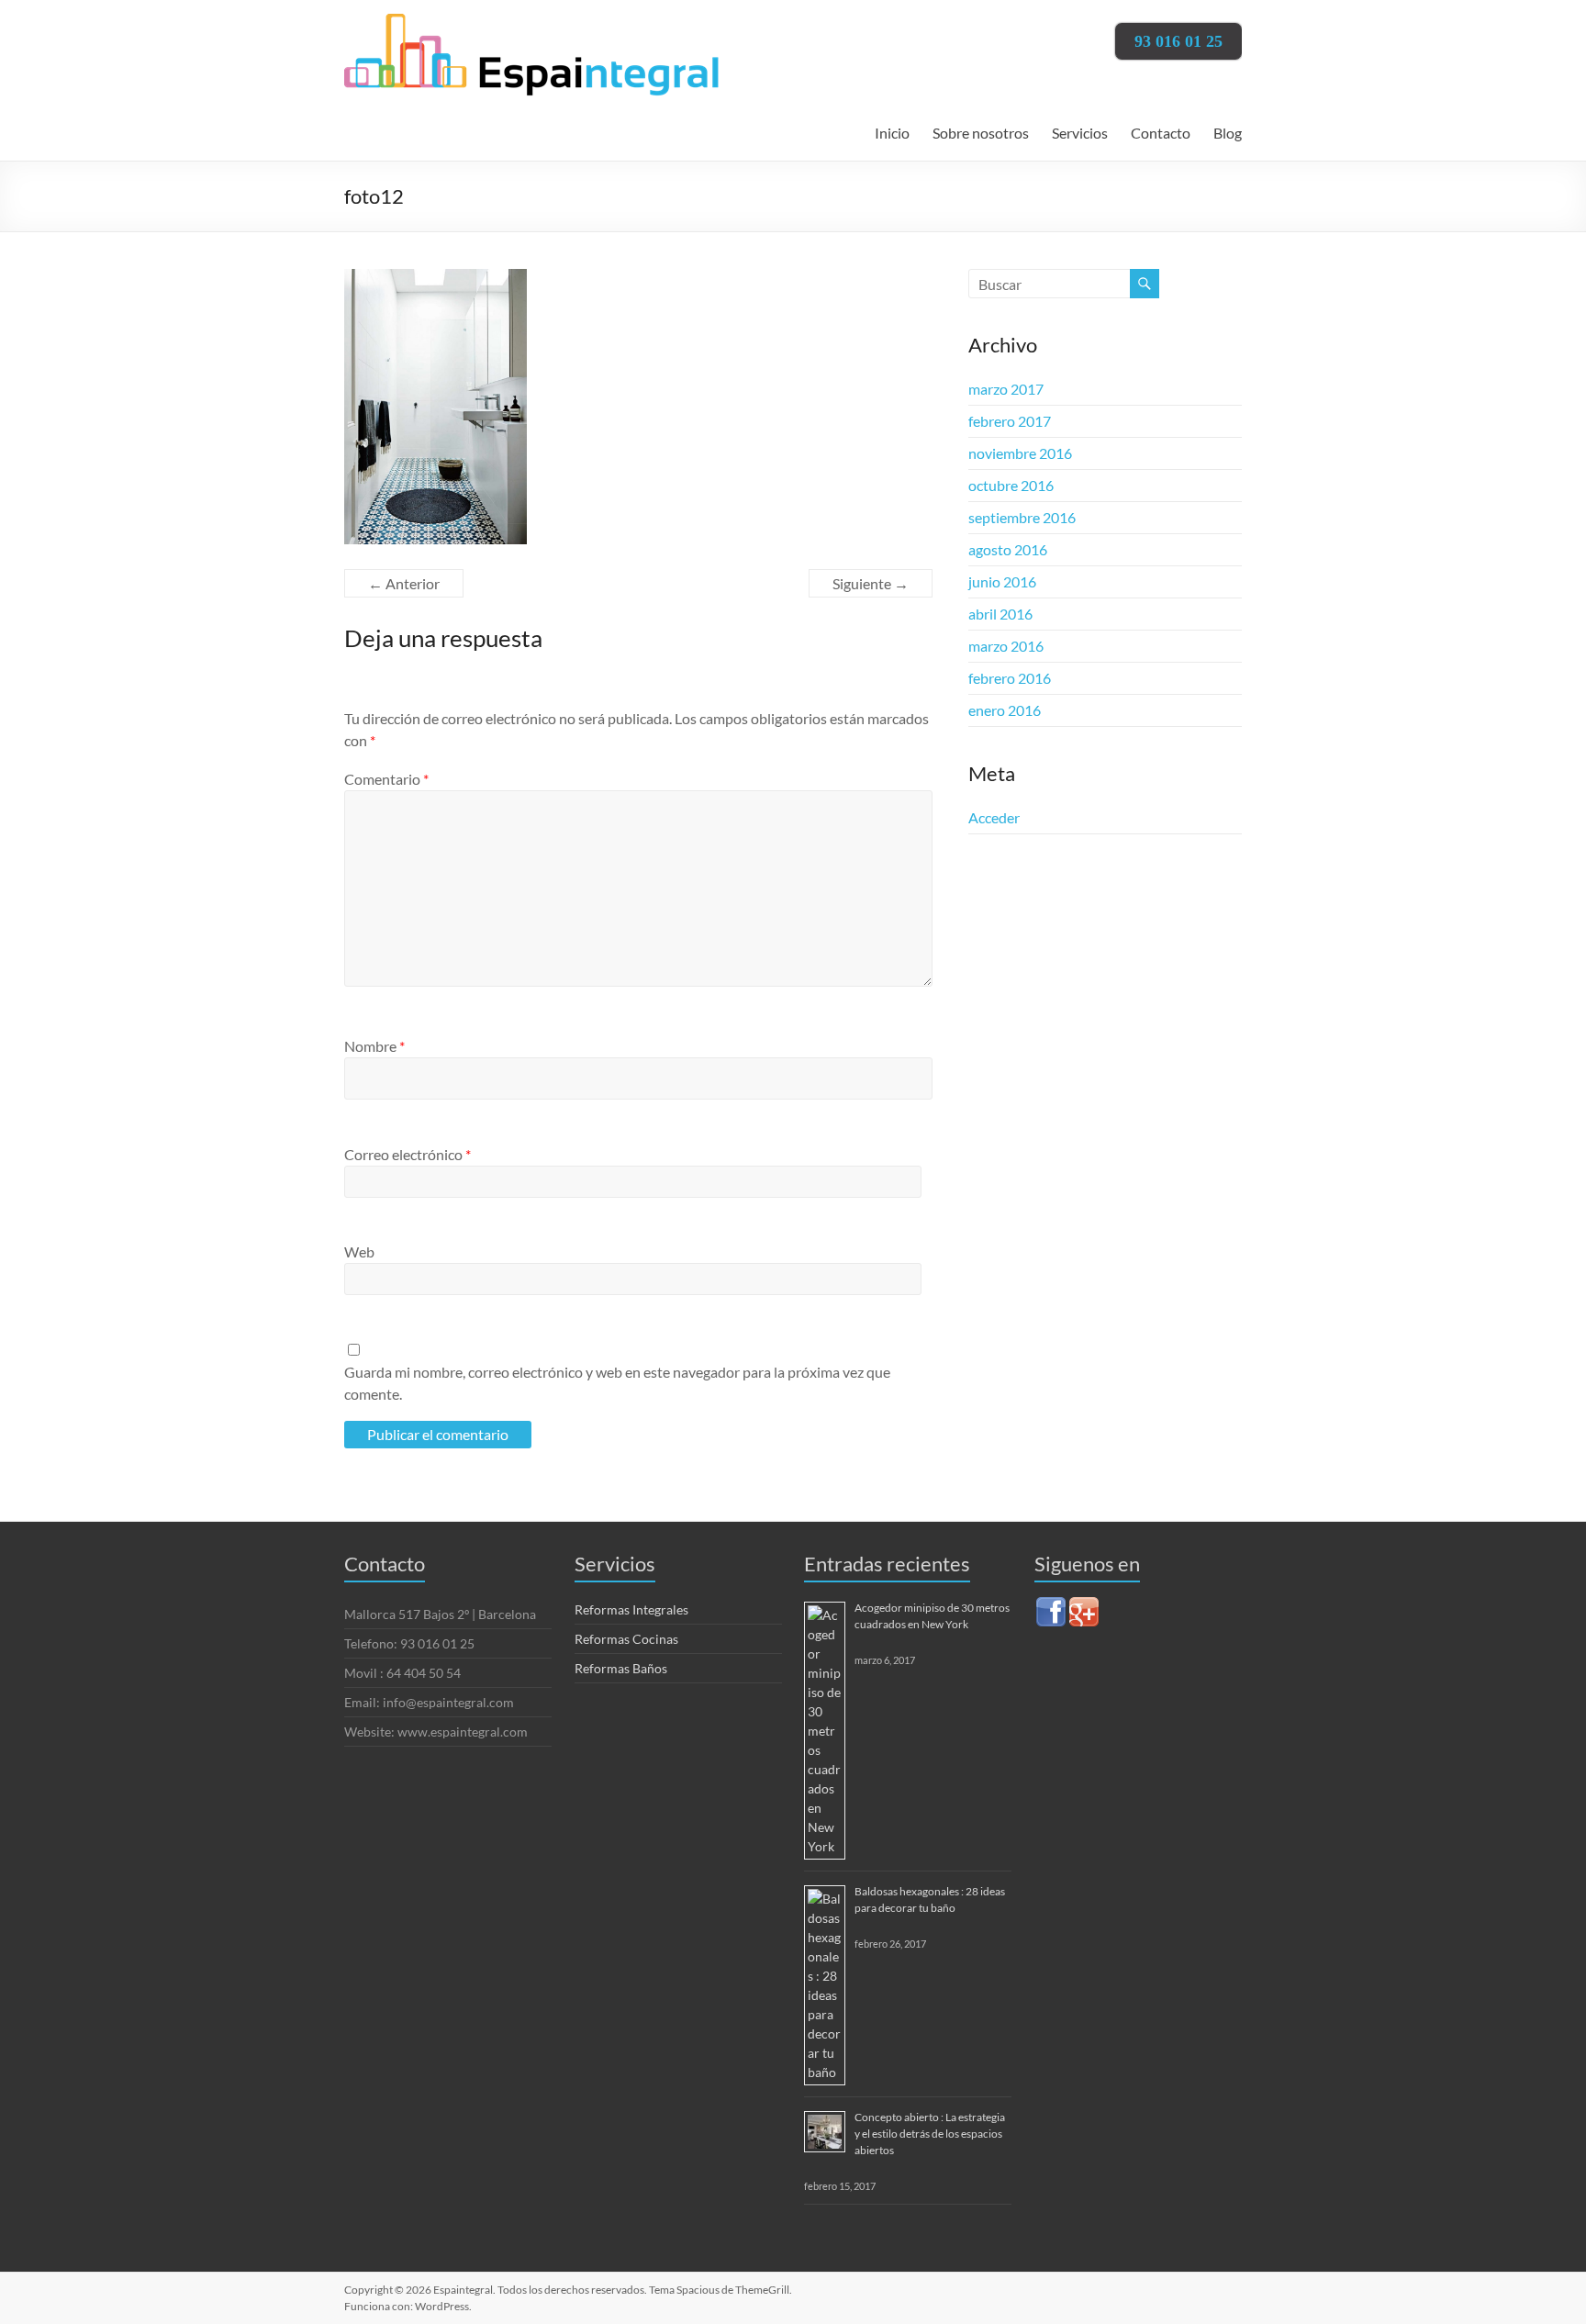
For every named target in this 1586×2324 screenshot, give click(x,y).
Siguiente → (871, 583)
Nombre (374, 1046)
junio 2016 (1002, 581)
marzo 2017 (1006, 389)
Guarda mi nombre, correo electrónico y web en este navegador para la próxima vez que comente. (617, 1383)
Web (359, 1251)
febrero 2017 (1010, 421)
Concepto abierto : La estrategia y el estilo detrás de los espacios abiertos (930, 2134)
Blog (1228, 133)
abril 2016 (1000, 614)
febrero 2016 (1010, 678)
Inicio (892, 133)
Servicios (1080, 133)
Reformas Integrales (631, 1609)
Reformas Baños (621, 1668)
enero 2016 (1005, 710)
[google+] (1084, 1603)
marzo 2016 (1006, 646)
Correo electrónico (408, 1154)
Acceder (994, 817)
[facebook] (1051, 1603)
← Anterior (404, 583)
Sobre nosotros (981, 133)
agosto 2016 (1008, 549)
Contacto (1161, 133)
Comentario (386, 779)
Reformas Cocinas (626, 1639)
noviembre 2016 (1020, 453)
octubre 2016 (1011, 485)
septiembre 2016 (1022, 517)
